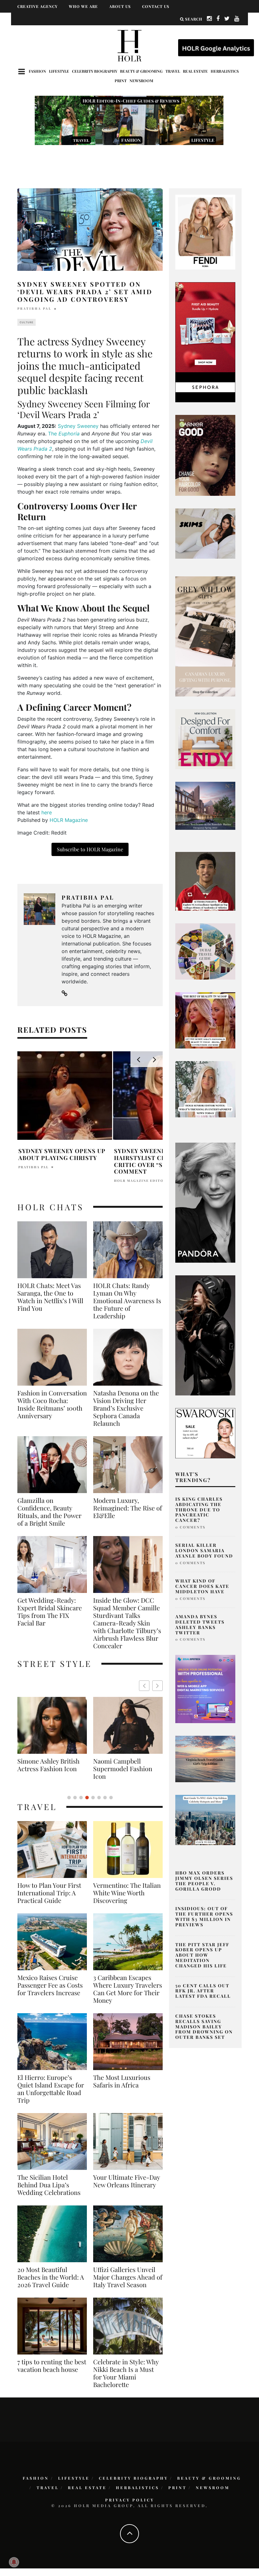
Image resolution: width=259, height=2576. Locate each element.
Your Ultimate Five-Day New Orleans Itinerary (126, 2181)
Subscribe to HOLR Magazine (90, 849)
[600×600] (205, 738)
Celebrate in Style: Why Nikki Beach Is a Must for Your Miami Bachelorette (126, 2373)
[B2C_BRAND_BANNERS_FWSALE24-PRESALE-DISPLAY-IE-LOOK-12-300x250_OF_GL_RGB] (205, 1433)
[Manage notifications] (14, 2562)
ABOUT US (120, 6)
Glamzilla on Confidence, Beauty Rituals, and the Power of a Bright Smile (49, 1512)
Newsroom (141, 81)
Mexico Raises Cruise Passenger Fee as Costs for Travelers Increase (50, 1985)
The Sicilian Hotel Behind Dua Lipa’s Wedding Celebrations (49, 2185)
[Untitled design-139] (205, 1202)
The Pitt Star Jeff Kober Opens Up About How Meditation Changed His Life (202, 1955)
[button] (157, 1686)
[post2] (205, 1689)
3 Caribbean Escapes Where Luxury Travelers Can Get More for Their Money (128, 1989)
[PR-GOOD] (205, 455)
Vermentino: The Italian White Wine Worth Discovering (127, 1893)
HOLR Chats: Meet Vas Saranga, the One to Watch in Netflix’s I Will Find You (50, 1297)
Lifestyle (59, 71)
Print (121, 81)
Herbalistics (225, 71)
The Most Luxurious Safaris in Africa (122, 2081)
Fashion (37, 71)
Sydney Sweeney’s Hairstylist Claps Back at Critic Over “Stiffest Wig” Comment (160, 1161)
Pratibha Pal (34, 308)
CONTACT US (156, 6)
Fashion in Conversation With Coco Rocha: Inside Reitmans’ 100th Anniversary (52, 1404)
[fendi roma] (205, 232)
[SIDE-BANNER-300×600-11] (205, 1335)
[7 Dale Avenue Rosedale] (205, 805)
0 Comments (190, 1527)
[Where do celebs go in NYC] (205, 1820)
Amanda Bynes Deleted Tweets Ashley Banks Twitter (200, 1624)
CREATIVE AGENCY (37, 6)
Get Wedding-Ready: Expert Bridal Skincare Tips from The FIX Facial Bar (50, 1612)
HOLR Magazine (69, 820)
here (47, 812)
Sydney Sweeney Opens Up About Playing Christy (62, 1154)
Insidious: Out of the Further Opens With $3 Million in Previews (204, 1916)
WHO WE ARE (83, 6)
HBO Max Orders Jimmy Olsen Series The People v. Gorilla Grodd (204, 1881)
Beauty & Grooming (141, 71)
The (64, 434)
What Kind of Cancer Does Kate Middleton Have (202, 1586)
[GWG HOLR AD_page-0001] (205, 636)
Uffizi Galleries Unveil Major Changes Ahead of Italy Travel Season (128, 2277)
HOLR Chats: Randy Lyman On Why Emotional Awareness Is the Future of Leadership (127, 1301)
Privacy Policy (130, 2500)
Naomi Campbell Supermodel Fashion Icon (47, 1769)
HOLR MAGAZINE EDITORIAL (144, 1181)
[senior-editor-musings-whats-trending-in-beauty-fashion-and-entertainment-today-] (205, 951)
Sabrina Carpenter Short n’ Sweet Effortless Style (120, 1769)
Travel (173, 71)
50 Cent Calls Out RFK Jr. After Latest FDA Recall (203, 1991)
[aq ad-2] (205, 1759)
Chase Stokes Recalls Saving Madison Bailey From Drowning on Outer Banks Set (204, 2026)
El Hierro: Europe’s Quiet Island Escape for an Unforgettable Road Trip (51, 2089)
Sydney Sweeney (78, 426)
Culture (27, 322)
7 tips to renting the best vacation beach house (52, 2366)
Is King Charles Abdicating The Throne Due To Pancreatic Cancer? (199, 1510)
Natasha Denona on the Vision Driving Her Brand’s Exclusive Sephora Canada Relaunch (126, 1408)
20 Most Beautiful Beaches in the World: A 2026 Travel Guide (51, 2277)
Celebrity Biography (95, 71)
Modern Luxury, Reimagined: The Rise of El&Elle (128, 1508)
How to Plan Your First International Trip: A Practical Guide (49, 1893)
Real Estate (195, 71)
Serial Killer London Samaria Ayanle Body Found (204, 1550)
